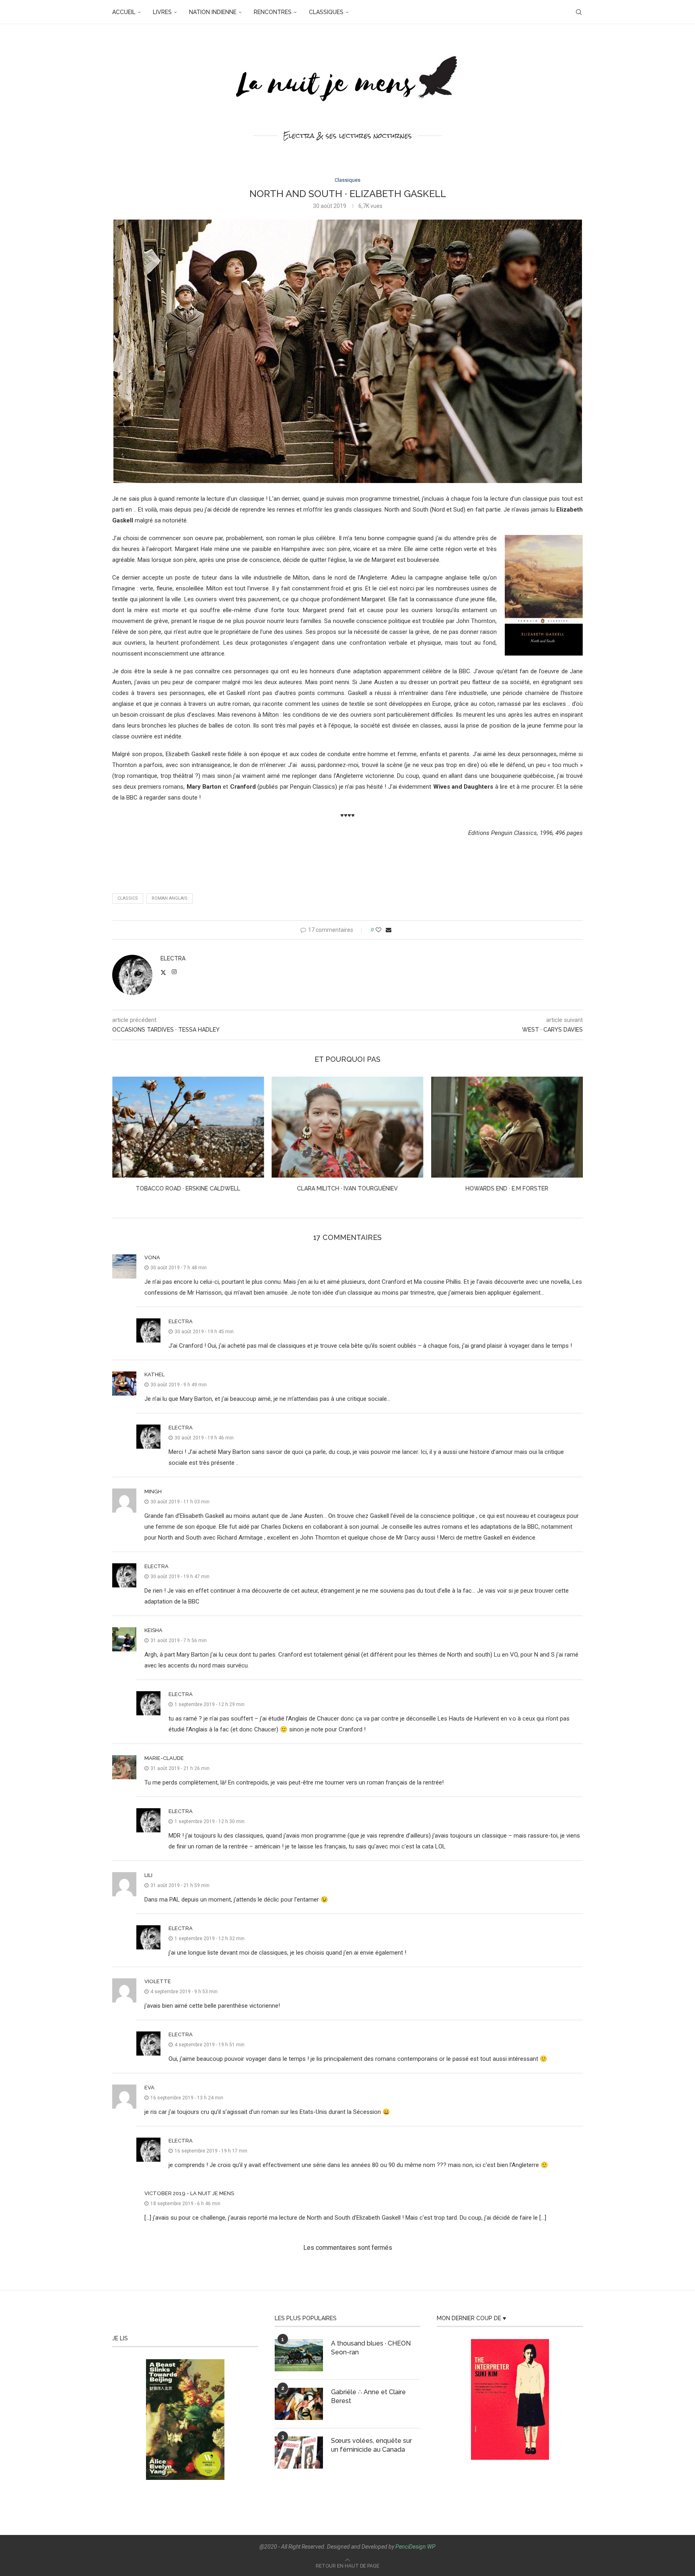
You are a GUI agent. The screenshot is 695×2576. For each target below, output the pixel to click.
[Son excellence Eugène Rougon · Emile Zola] (507, 1127)
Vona (152, 1257)
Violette (158, 1981)
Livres (162, 12)
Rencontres (273, 12)
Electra (173, 958)
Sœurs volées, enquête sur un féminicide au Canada (371, 2445)
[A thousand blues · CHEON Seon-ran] (299, 2355)
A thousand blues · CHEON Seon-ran (371, 2348)
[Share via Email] (389, 930)
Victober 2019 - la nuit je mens (189, 2193)
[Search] (579, 12)
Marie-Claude (164, 1758)
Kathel (154, 1374)
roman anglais (170, 898)
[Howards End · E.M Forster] (348, 1127)
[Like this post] (378, 930)
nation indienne (213, 12)
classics (128, 898)
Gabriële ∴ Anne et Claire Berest (368, 2396)
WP (431, 2547)
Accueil (124, 12)
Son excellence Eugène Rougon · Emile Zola (507, 1188)
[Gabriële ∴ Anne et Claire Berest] (299, 2404)
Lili (148, 1875)
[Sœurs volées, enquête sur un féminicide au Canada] (299, 2453)
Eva (149, 2088)
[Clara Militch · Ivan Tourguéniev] (188, 1127)
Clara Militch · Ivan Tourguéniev (188, 1188)
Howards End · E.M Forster (347, 1188)
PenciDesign (411, 2547)
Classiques (326, 12)
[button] (123, 1139)
